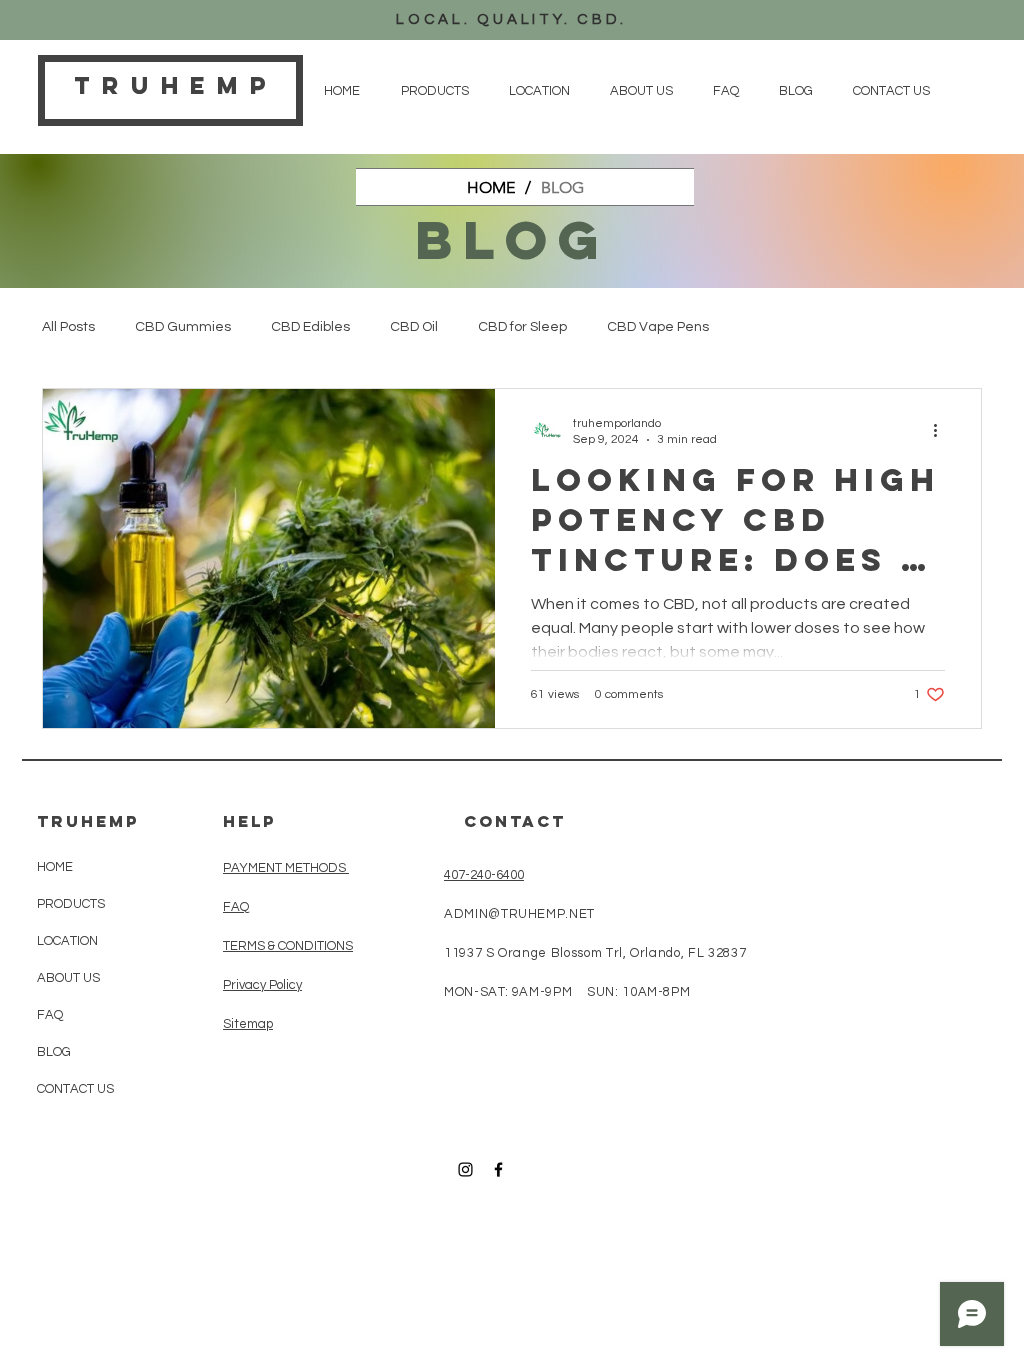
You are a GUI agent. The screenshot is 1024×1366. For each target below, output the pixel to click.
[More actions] (942, 430)
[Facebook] (498, 1169)
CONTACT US (75, 1089)
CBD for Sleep (522, 327)
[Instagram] (465, 1169)
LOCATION (67, 941)
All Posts (68, 327)
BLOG (54, 1052)
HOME (55, 867)
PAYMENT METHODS (286, 868)
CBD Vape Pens (658, 327)
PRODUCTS (71, 904)
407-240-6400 (484, 875)
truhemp (175, 85)
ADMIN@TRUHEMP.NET (519, 914)
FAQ (50, 1015)
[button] (434, 91)
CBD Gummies (183, 327)
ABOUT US (68, 978)
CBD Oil (414, 327)
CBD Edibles (310, 327)
